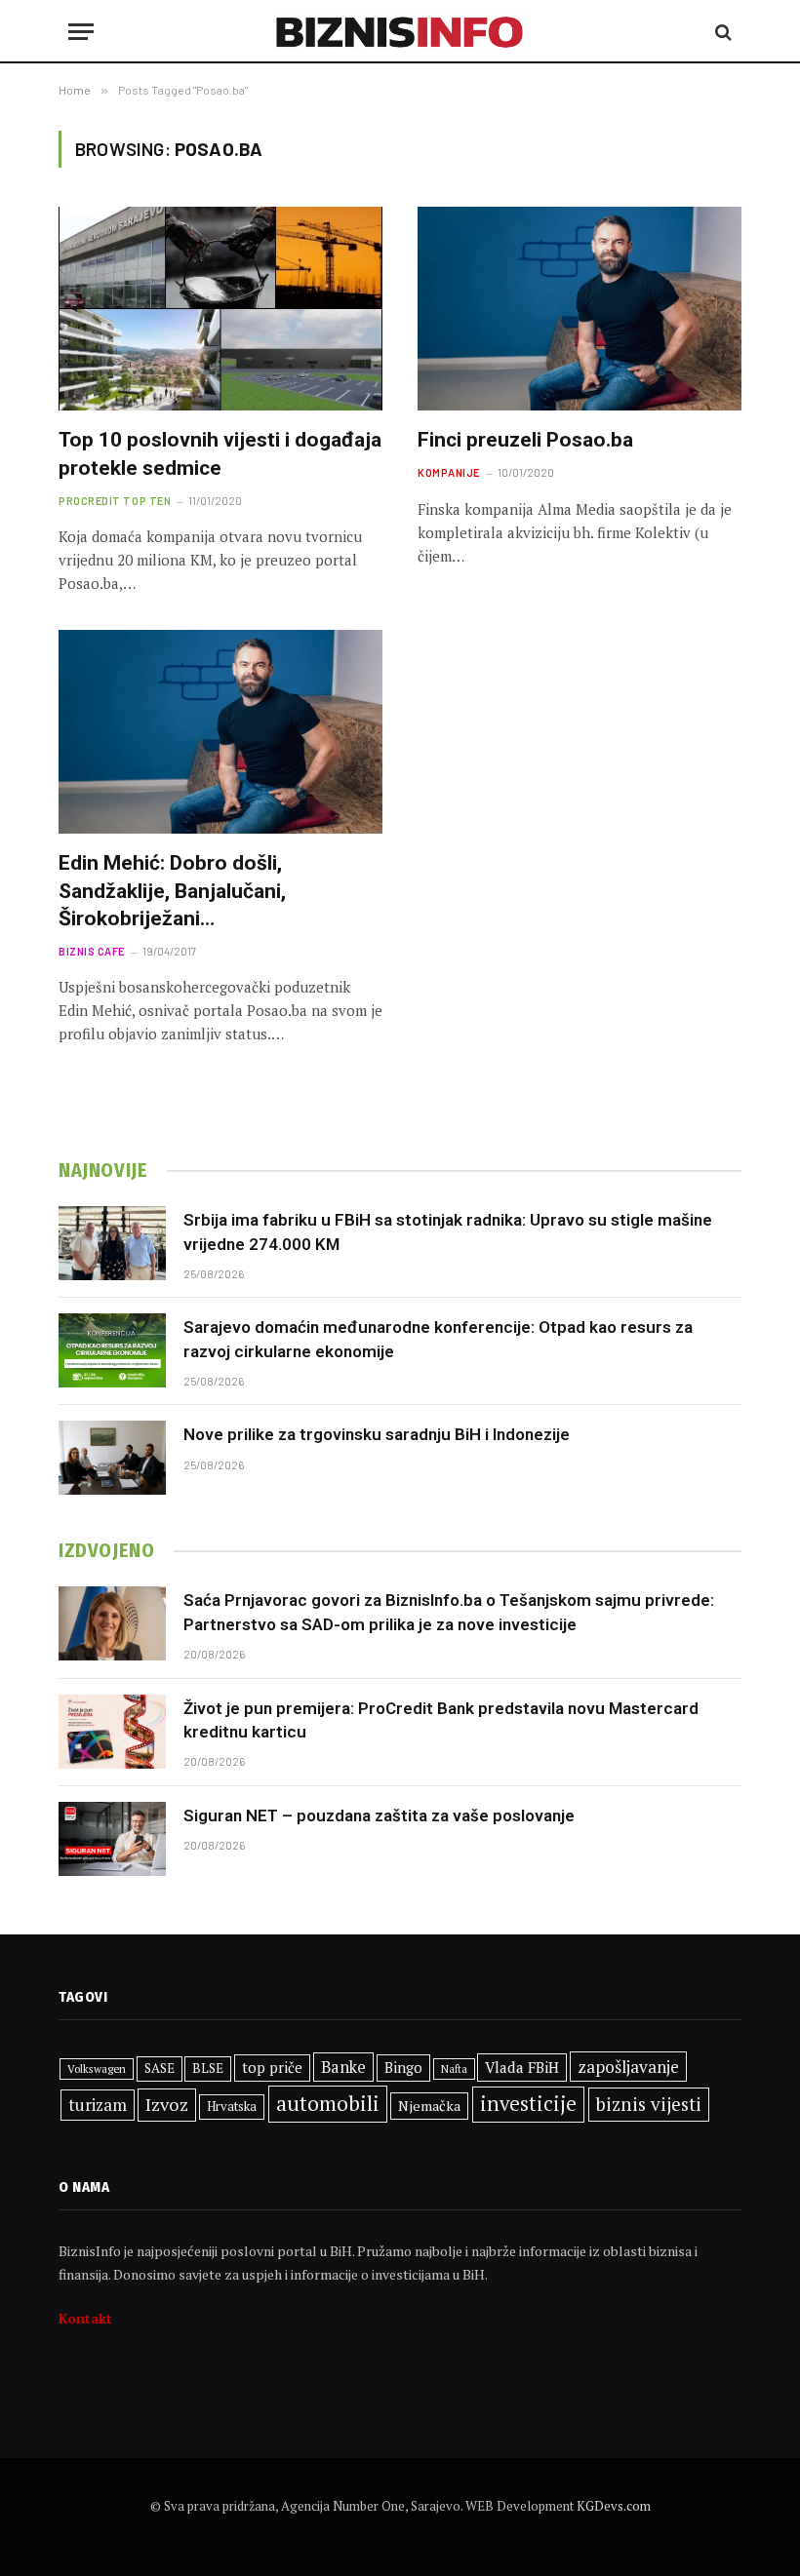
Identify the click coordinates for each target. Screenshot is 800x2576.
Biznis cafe (92, 951)
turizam (98, 2105)
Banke (343, 2067)
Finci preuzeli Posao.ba (525, 440)
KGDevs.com (614, 2506)
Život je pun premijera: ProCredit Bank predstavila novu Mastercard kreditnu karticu (441, 1720)
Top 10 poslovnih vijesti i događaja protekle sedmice (220, 454)
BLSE (208, 2068)
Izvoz (167, 2104)
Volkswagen (97, 2069)
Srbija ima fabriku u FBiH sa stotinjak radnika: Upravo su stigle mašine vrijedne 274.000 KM (448, 1231)
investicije (528, 2104)
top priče (272, 2068)
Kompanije (449, 472)
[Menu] (81, 32)
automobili (328, 2103)
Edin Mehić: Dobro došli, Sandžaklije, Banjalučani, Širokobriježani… (172, 891)
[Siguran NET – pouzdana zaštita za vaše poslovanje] (112, 1839)
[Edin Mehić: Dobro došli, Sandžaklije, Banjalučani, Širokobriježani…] (220, 732)
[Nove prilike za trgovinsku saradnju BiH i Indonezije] (112, 1458)
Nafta (454, 2069)
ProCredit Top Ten (115, 501)
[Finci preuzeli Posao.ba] (580, 309)
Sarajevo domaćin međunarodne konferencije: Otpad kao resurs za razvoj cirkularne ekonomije (438, 1339)
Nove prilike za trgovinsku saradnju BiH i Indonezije (377, 1434)
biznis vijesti (649, 2104)
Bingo (403, 2068)
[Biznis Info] (400, 32)
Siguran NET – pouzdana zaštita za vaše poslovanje (379, 1815)
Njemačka (429, 2106)
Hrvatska (232, 2106)
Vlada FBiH (522, 2067)
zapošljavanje (628, 2067)
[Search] (721, 32)
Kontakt (85, 2318)
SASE (160, 2068)
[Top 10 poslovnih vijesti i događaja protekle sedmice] (220, 309)
